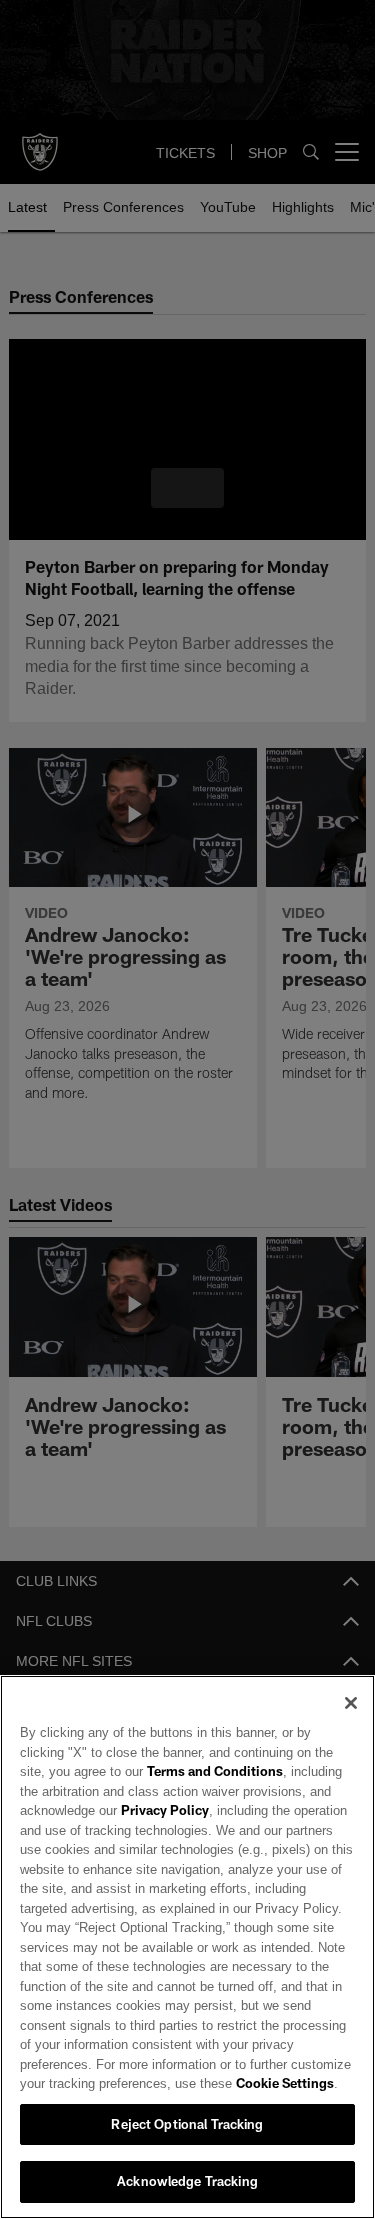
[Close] (351, 1703)
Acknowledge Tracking (187, 2181)
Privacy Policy (163, 1810)
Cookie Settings (200, 2083)
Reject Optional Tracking (187, 2124)
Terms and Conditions (158, 1771)
